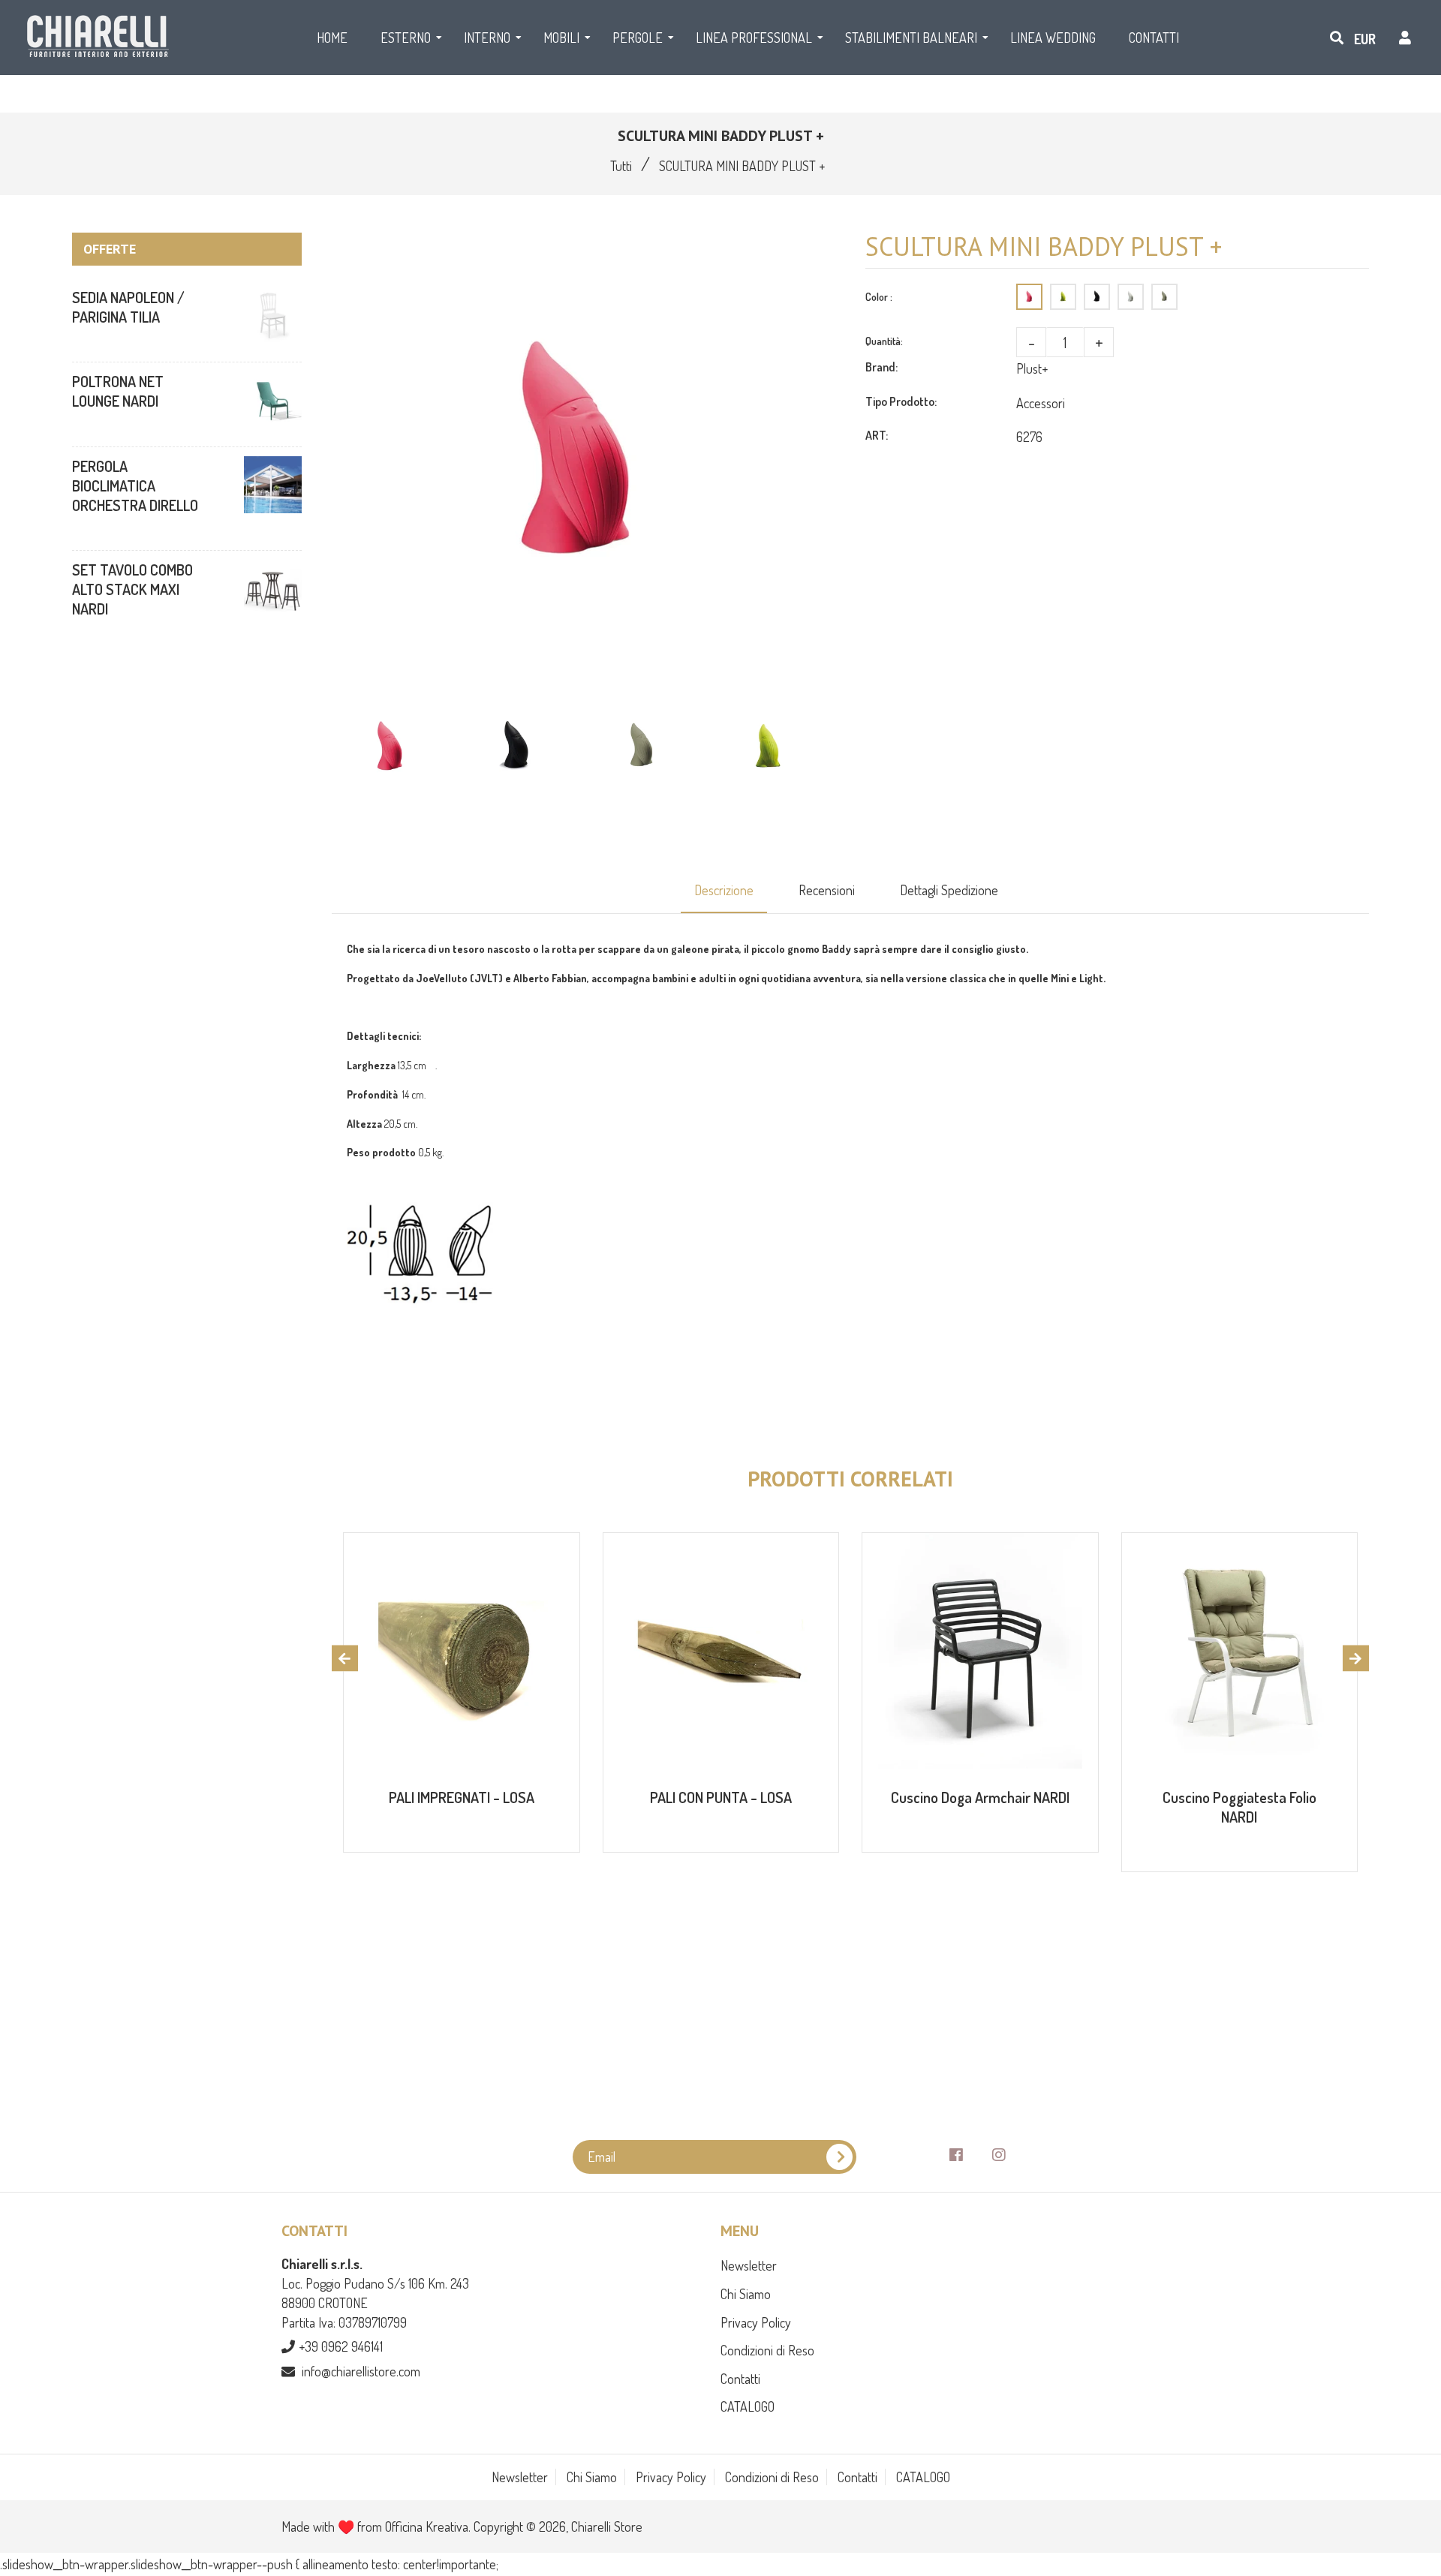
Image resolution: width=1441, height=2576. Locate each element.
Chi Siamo (746, 2294)
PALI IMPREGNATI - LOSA (462, 1797)
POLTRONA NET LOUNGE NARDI (118, 391)
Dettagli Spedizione (949, 890)
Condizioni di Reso (767, 2350)
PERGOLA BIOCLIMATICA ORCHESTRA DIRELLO (135, 485)
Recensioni (827, 890)
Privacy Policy (756, 2322)
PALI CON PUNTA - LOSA (721, 1797)
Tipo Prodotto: (901, 401)
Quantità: (884, 341)
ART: (877, 435)
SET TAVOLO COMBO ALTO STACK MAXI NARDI (132, 589)
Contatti (740, 2379)
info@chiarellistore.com (361, 2371)
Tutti (621, 166)
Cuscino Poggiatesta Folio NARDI (1239, 1807)
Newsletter (749, 2265)
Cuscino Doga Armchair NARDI (980, 1797)
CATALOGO (748, 2406)
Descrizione (724, 890)
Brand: (881, 367)
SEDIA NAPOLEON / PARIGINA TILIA (128, 307)
